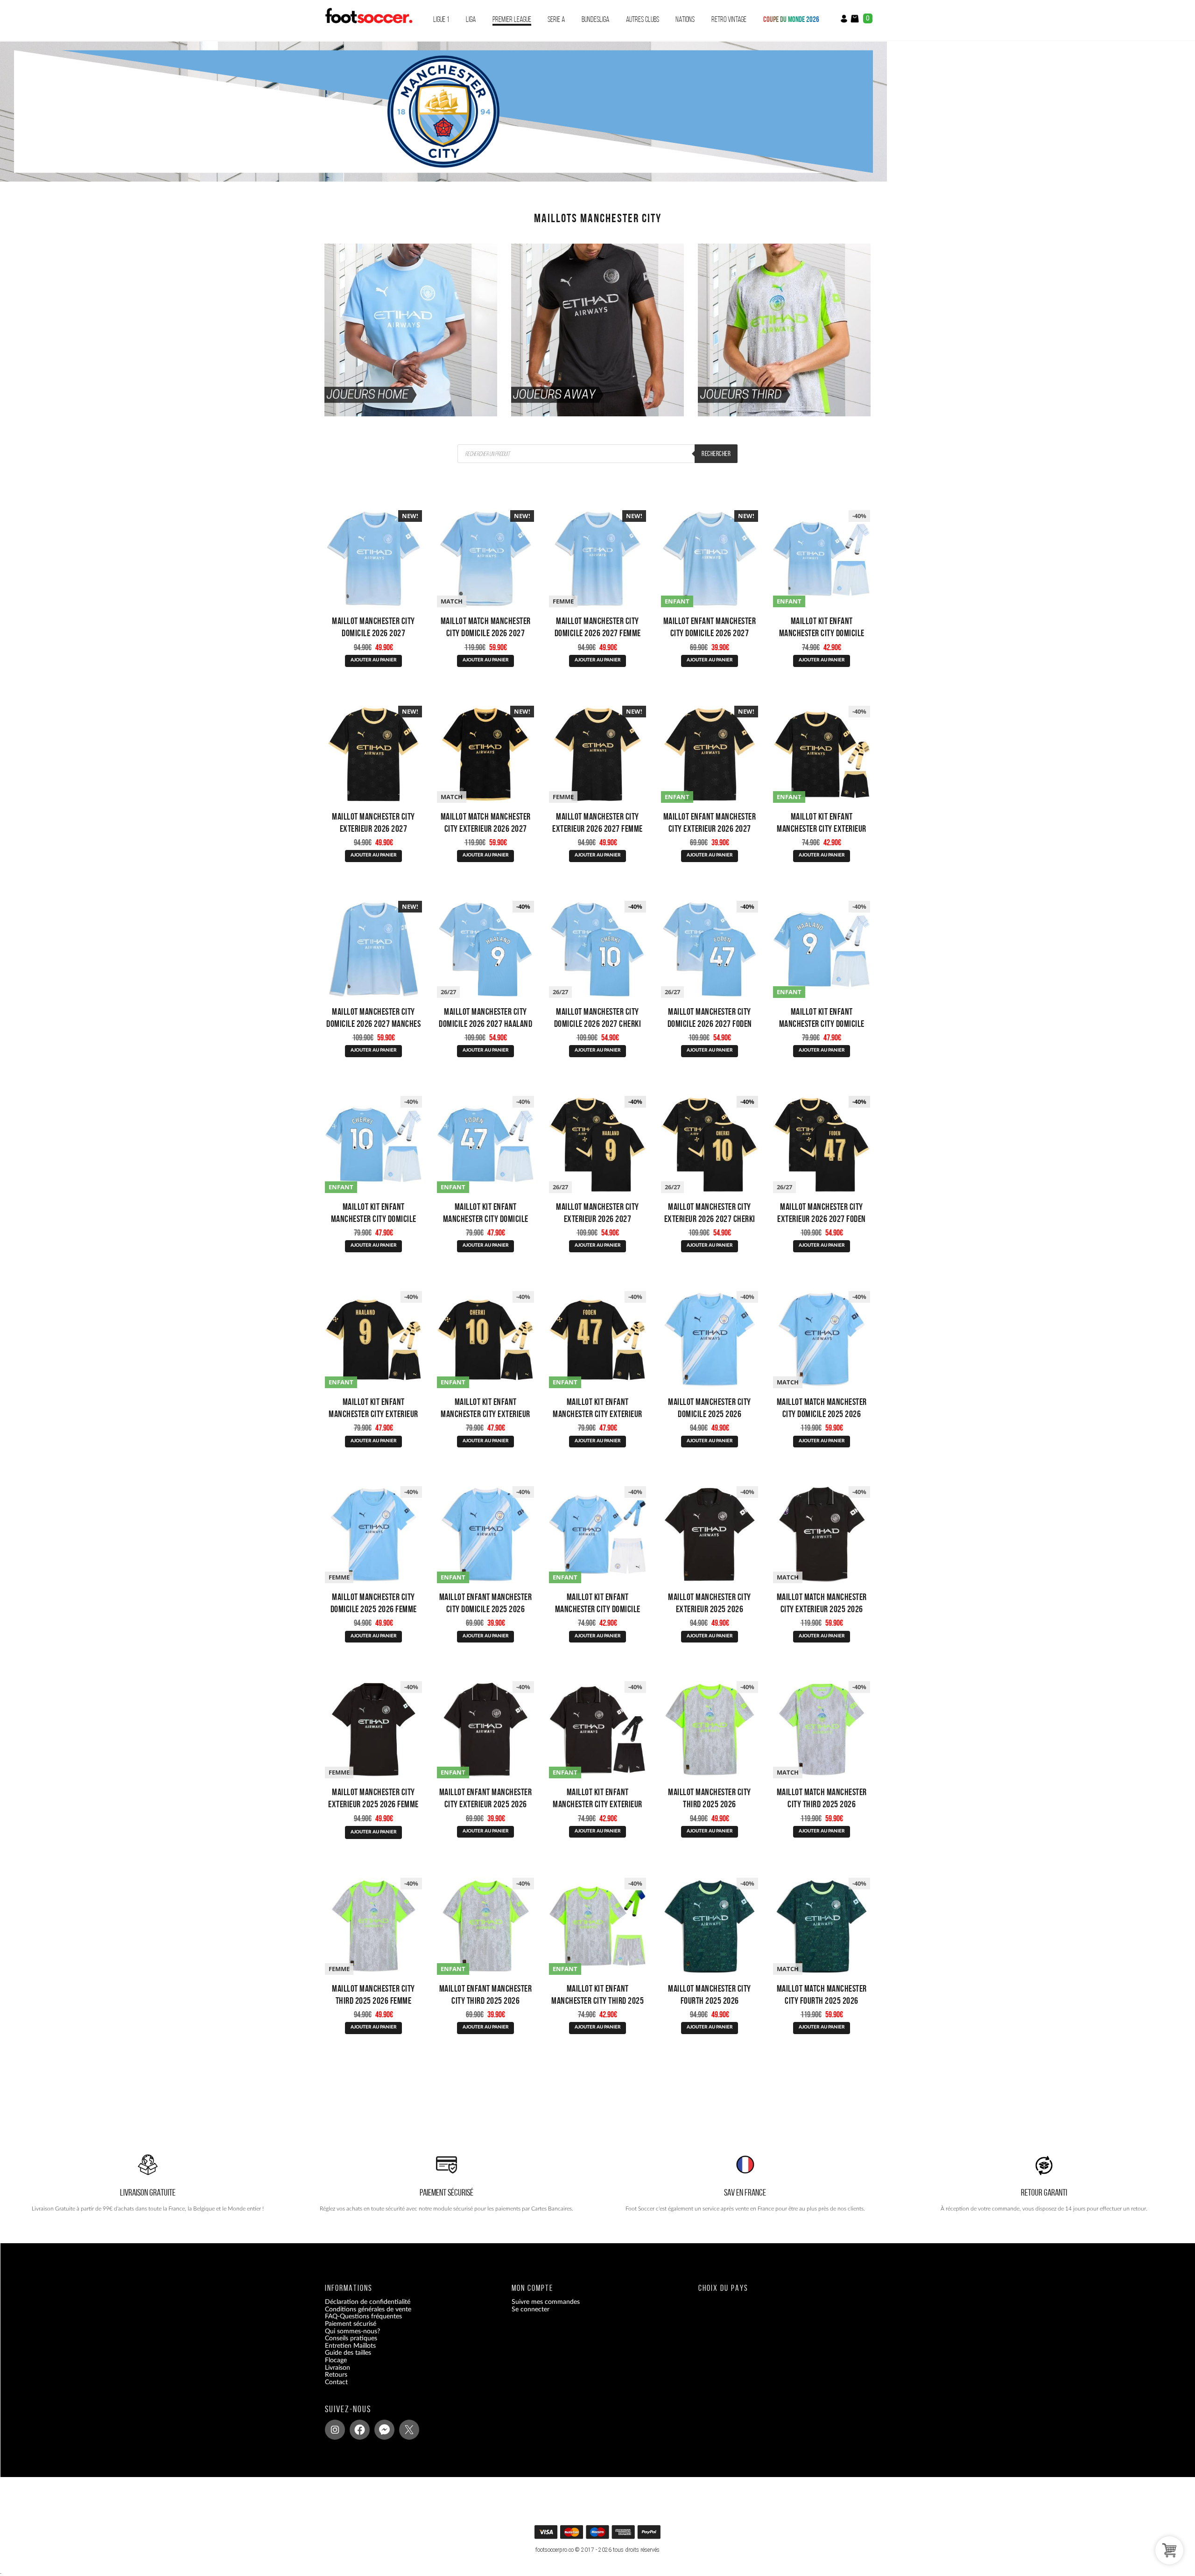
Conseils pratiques (351, 2338)
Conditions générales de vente (368, 2309)
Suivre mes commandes (546, 2302)
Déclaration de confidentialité (368, 2302)
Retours (336, 2375)
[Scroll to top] (599, 2535)
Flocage (336, 2360)
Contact (336, 2382)
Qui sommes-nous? (352, 2331)
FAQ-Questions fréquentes (363, 2316)
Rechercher (716, 454)
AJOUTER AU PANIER (374, 660)
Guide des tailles (348, 2353)
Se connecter (531, 2309)
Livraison (337, 2367)
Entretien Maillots (350, 2345)
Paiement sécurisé (351, 2324)
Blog (331, 2389)
